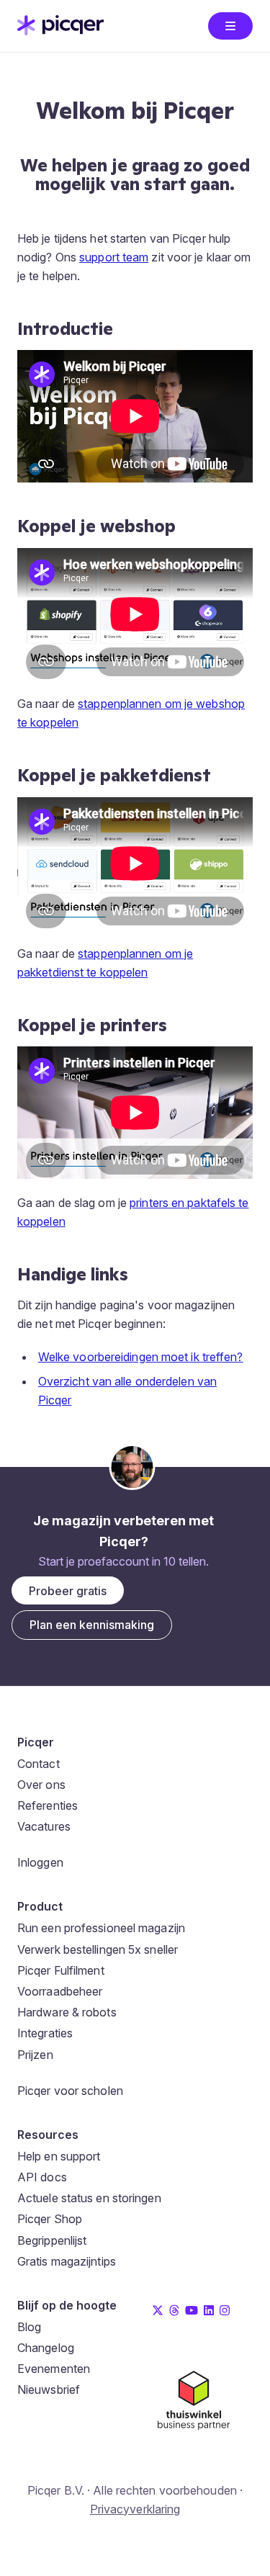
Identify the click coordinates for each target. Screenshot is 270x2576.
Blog (29, 2327)
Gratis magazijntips (67, 2261)
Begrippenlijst (52, 2240)
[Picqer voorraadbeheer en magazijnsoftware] (60, 31)
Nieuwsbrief (49, 2389)
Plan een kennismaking (92, 1625)
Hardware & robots (67, 2012)
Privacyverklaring (135, 2509)
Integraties (45, 2033)
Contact (39, 1764)
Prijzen (35, 2055)
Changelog (46, 2348)
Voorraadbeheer (60, 1991)
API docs (42, 2177)
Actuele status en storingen (89, 2198)
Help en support (59, 2156)
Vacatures (44, 1826)
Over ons (41, 1785)
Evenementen (54, 2369)
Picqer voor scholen (70, 2091)
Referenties (48, 1805)
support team (114, 257)
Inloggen (40, 1862)
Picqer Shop (50, 2219)
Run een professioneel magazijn (101, 1928)
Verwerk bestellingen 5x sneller (98, 1949)
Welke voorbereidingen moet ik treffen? (141, 1357)
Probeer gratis (68, 1591)
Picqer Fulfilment (61, 1970)
